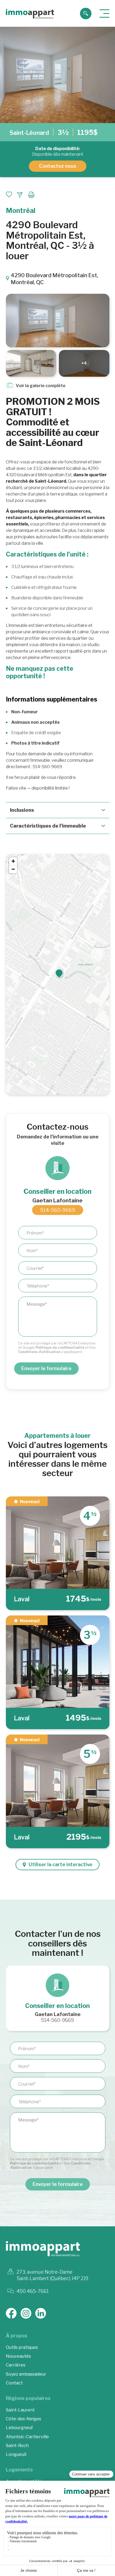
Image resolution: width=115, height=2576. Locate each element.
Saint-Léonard (29, 133)
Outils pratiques (22, 2347)
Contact (14, 2383)
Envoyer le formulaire (46, 1368)
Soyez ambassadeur (26, 2374)
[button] (59, 973)
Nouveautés (18, 2356)
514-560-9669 (58, 1210)
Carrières (16, 2365)
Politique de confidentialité (60, 1347)
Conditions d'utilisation (39, 1352)
